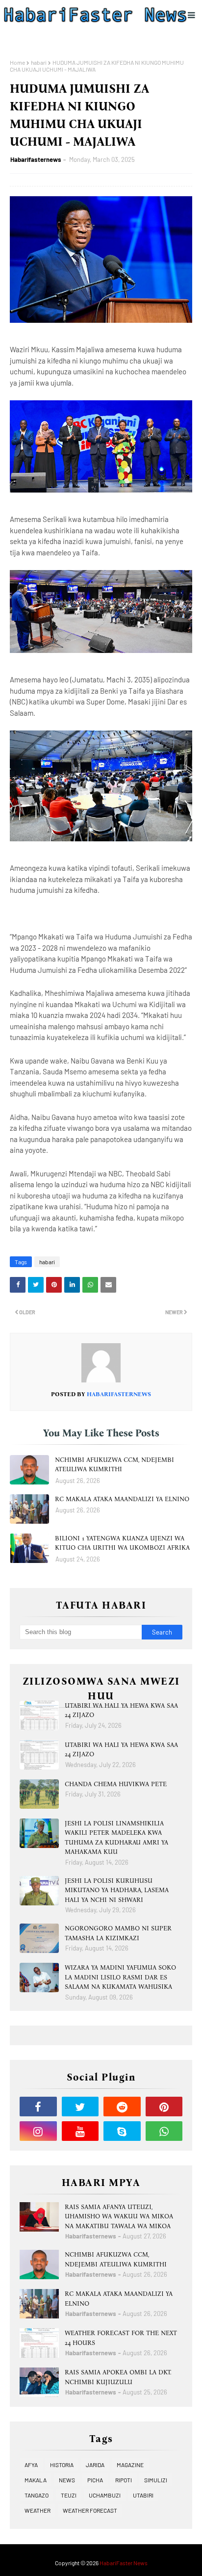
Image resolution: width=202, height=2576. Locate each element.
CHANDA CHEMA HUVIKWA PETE (116, 1784)
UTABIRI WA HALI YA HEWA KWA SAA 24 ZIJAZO (121, 1710)
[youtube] (80, 2131)
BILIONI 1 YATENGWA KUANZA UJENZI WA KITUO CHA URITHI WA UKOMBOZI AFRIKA (122, 1543)
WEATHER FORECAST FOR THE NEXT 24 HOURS (121, 2338)
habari (39, 62)
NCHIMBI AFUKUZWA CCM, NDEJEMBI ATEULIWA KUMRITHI (114, 1465)
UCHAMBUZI (105, 2495)
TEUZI (69, 2495)
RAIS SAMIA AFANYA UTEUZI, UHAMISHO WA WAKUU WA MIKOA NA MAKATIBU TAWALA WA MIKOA (119, 2216)
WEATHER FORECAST (90, 2510)
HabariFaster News (124, 2563)
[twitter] (80, 2107)
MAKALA (36, 2480)
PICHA (95, 2480)
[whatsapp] (164, 2131)
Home (17, 62)
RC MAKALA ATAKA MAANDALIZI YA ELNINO (122, 1499)
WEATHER (38, 2510)
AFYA (31, 2465)
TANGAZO (37, 2495)
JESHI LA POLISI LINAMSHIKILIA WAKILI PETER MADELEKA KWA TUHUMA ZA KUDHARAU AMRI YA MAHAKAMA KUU (116, 1838)
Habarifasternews (36, 159)
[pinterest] (164, 2107)
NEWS (67, 2480)
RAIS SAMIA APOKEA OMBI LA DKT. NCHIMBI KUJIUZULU (118, 2377)
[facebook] (38, 2107)
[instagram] (38, 2131)
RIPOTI (124, 2480)
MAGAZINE (130, 2465)
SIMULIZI (156, 2480)
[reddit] (122, 2107)
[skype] (122, 2131)
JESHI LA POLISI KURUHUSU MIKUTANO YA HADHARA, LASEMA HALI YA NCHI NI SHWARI (117, 1890)
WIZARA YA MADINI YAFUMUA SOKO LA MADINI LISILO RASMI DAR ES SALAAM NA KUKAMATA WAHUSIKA (120, 1977)
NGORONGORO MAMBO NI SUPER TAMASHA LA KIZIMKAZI (118, 1933)
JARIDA (95, 2465)
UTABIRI (143, 2495)
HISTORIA (62, 2465)
